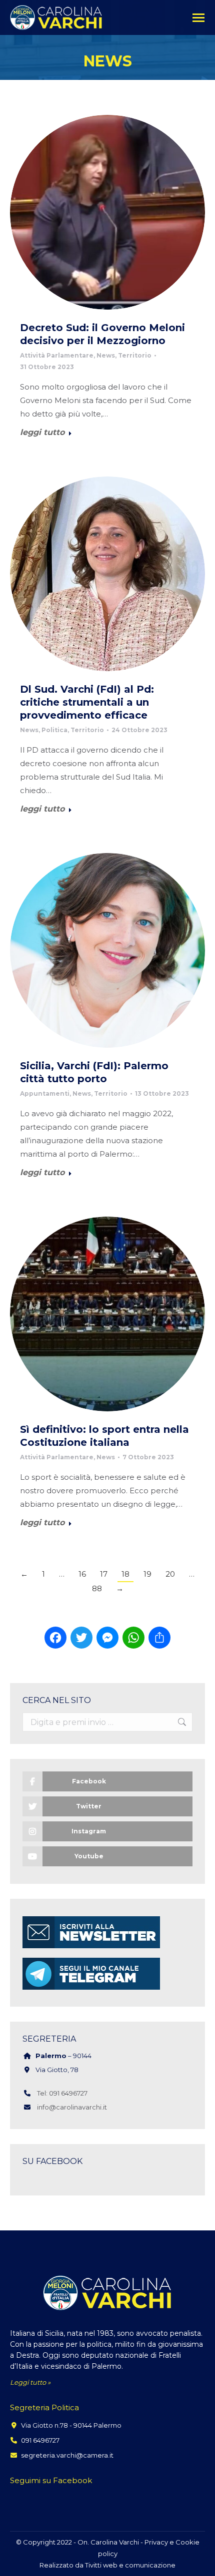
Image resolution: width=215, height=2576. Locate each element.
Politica (54, 730)
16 (82, 1574)
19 (147, 1574)
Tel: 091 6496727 (62, 2093)
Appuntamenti (45, 1093)
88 (97, 1588)
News (106, 355)
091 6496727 (40, 2440)
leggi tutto (42, 432)
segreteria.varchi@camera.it (67, 2455)
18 (125, 1574)
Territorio (135, 355)
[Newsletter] (91, 1948)
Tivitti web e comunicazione (130, 2565)
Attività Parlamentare (57, 355)
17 (104, 1574)
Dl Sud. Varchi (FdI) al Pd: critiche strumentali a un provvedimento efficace (87, 702)
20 (170, 1574)
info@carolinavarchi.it (72, 2107)
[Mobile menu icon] (198, 18)
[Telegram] (91, 1989)
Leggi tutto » (30, 2382)
